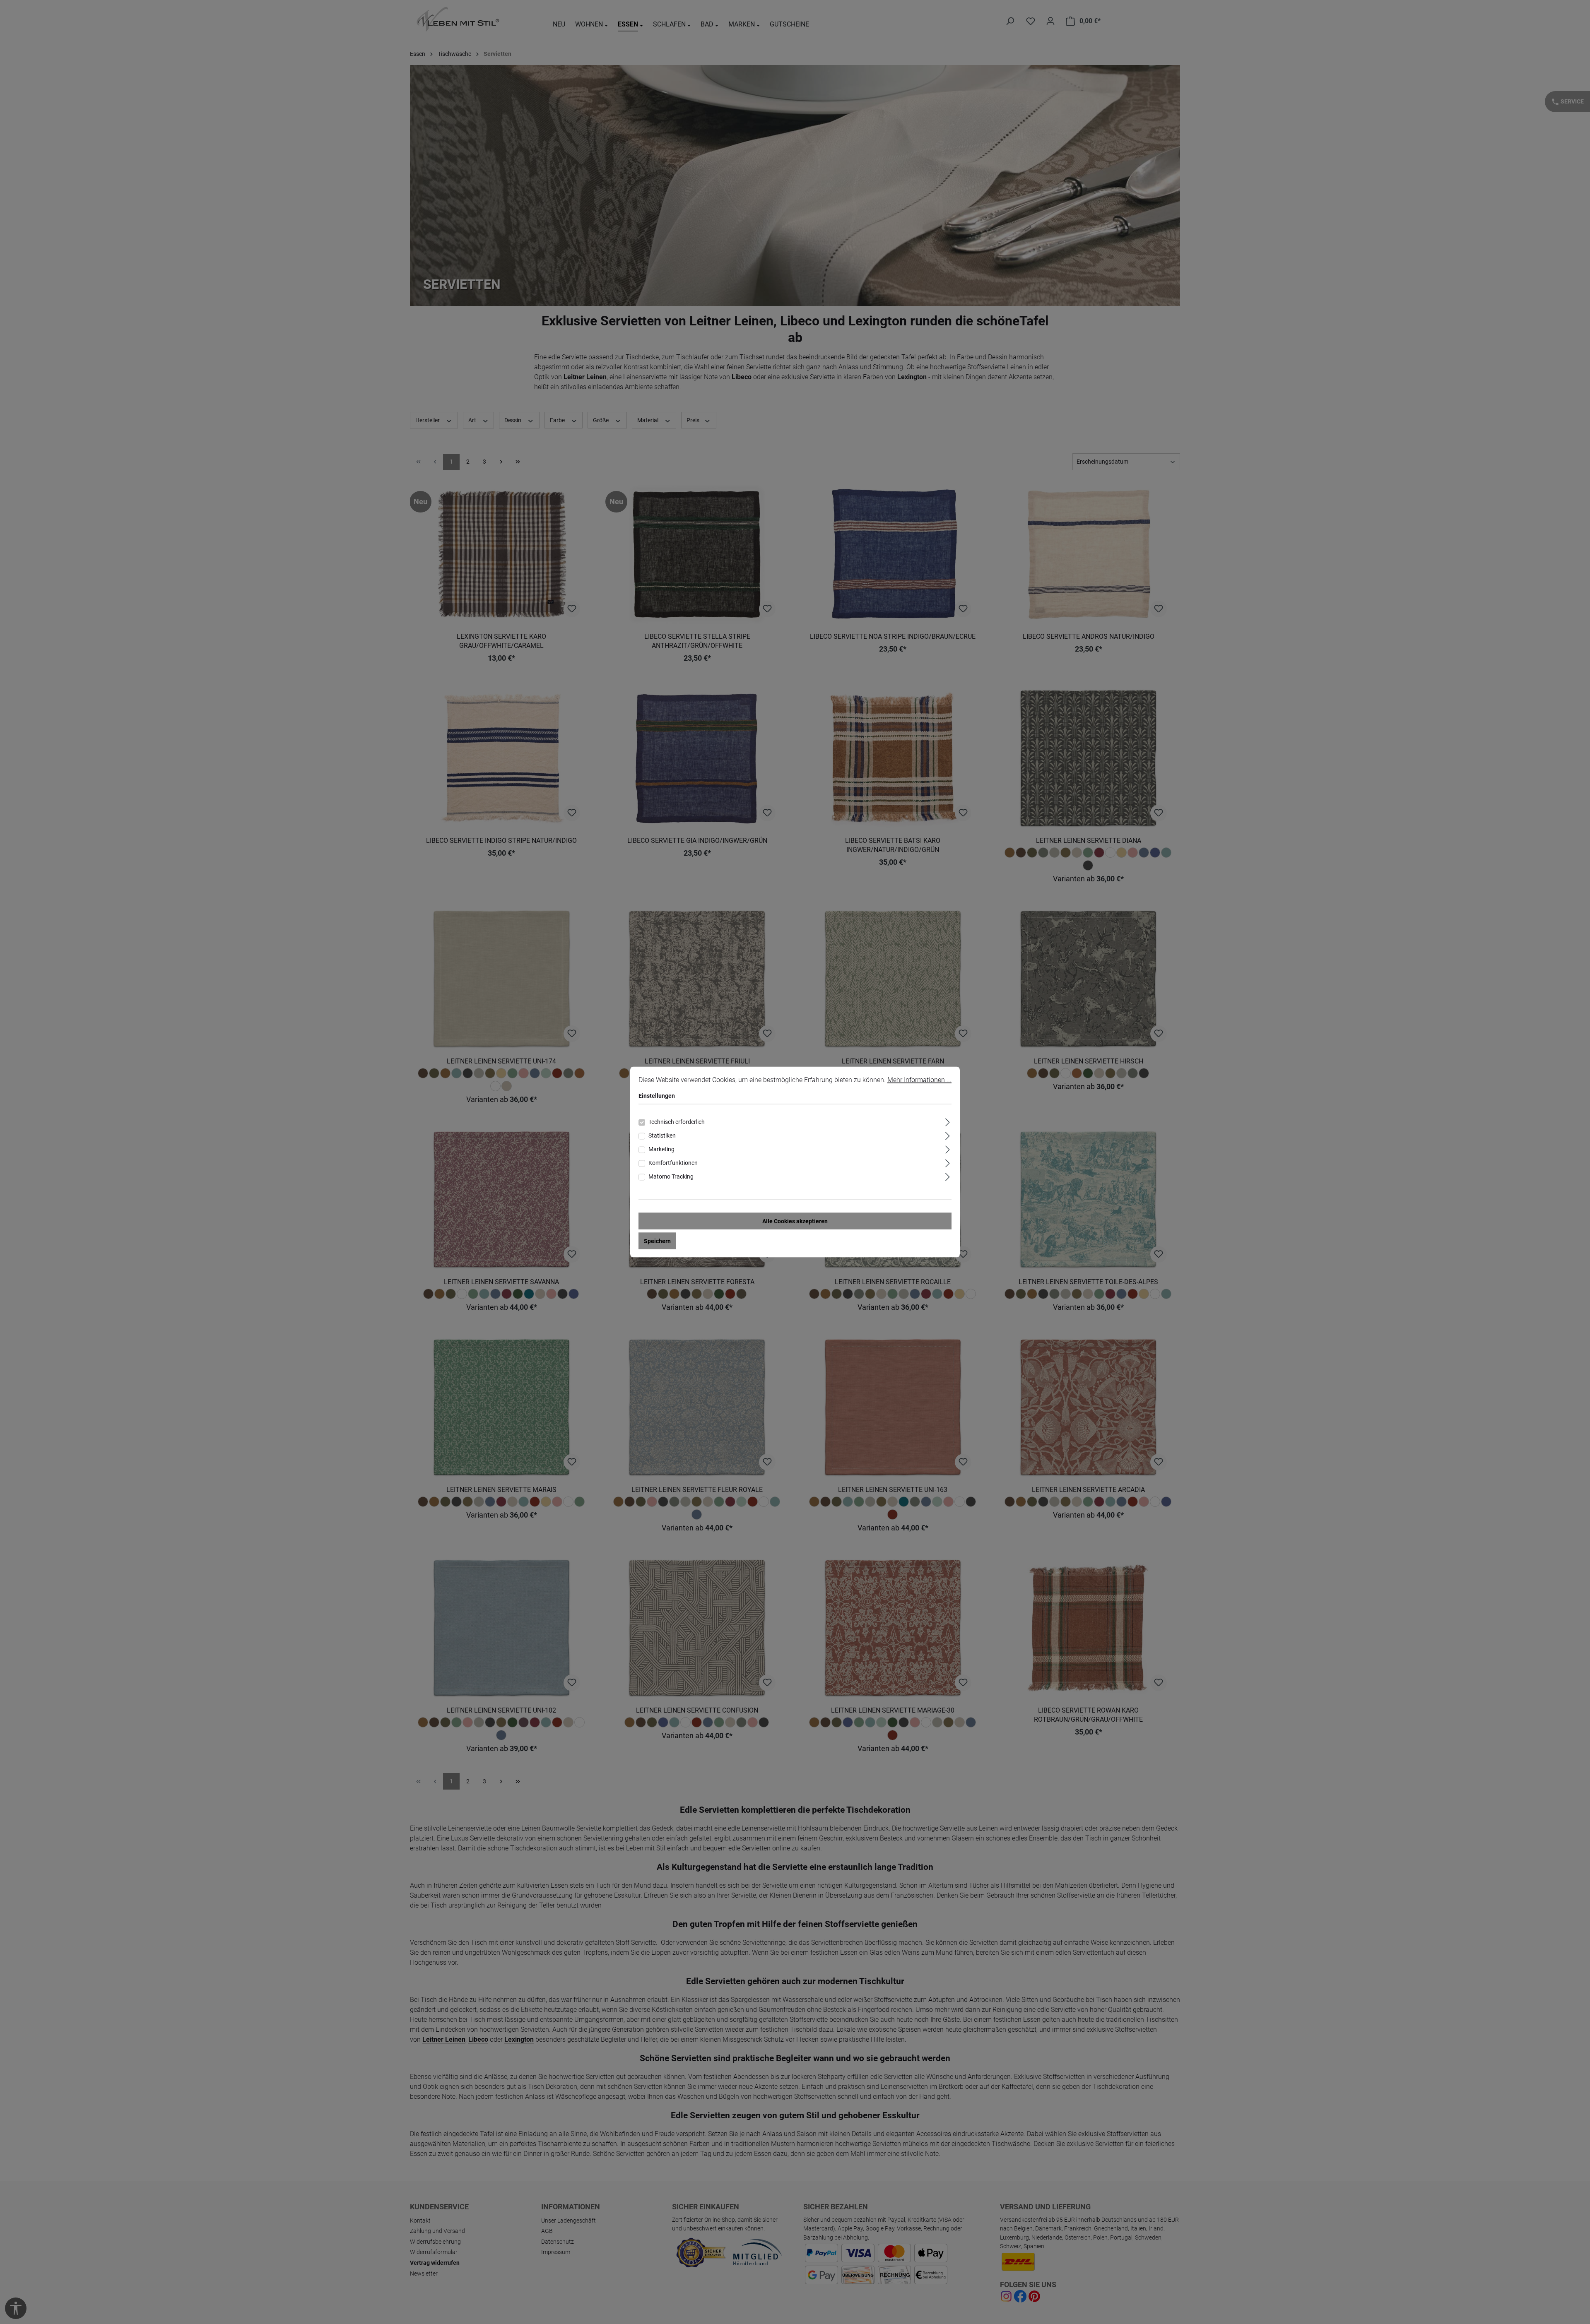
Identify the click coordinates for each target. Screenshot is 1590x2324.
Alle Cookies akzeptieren (795, 1221)
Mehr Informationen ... (919, 1080)
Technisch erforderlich (677, 1122)
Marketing (661, 1149)
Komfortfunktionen (673, 1163)
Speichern (657, 1241)
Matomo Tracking (671, 1176)
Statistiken (662, 1136)
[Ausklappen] (948, 1121)
